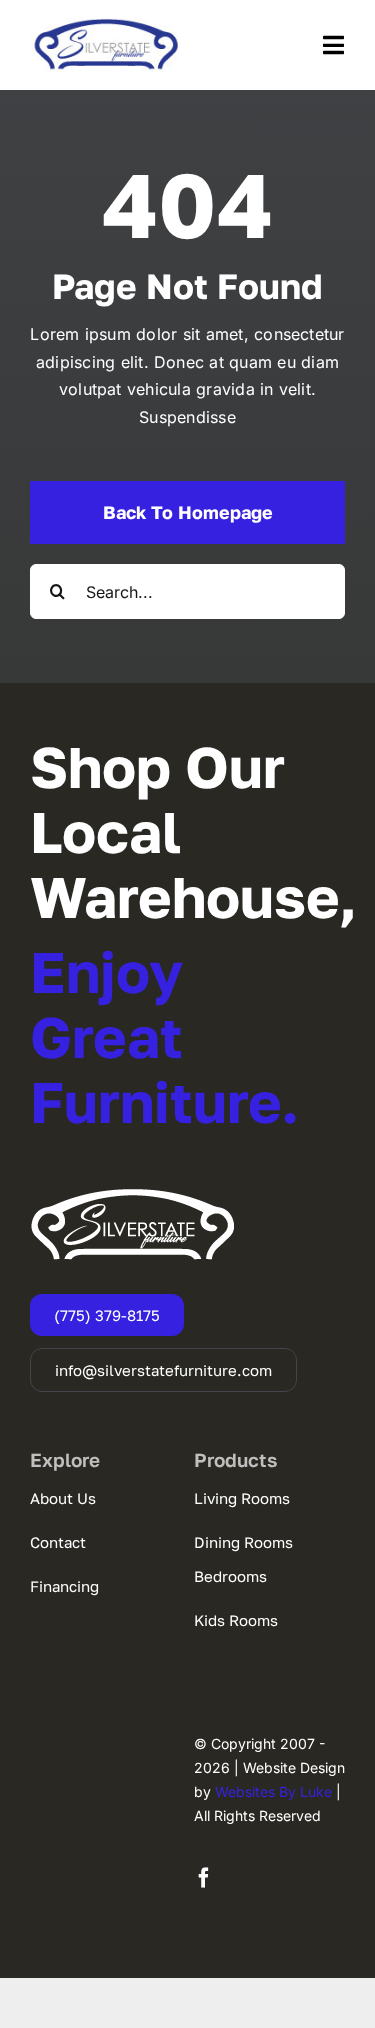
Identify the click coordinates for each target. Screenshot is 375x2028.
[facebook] (204, 1878)
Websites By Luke (273, 1791)
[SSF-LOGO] (106, 26)
